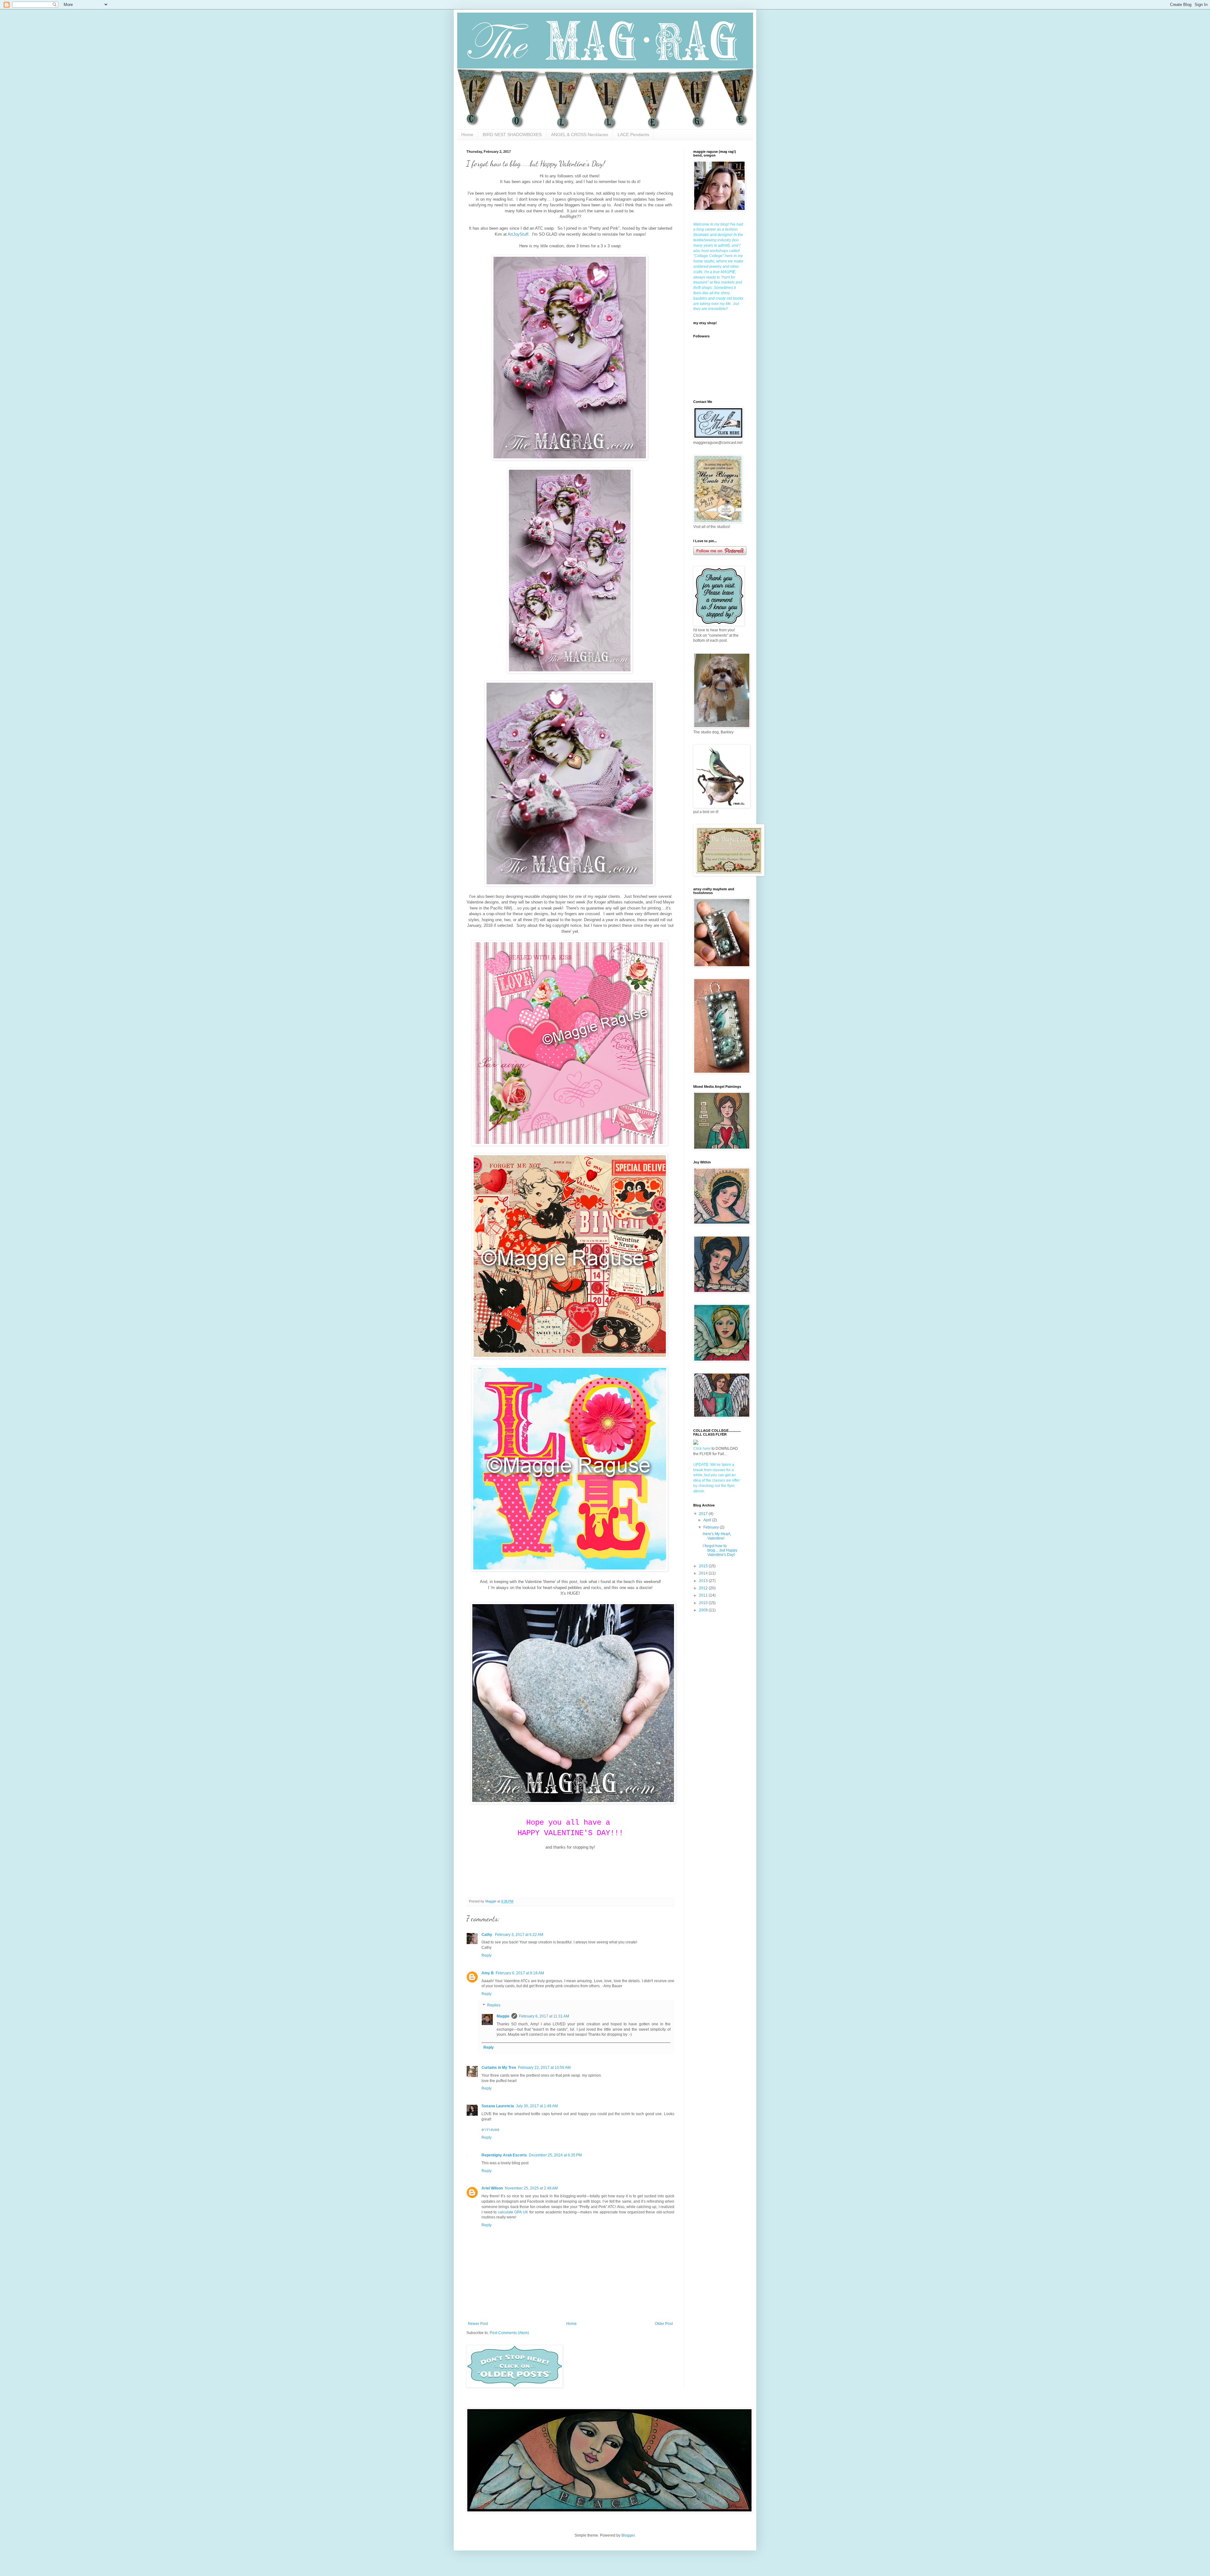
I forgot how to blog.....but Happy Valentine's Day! (720, 1550)
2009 (704, 1610)
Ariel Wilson (492, 2188)
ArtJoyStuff (518, 234)
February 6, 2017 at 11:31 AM (544, 2016)
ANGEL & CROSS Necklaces (580, 135)
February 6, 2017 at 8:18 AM (520, 1973)
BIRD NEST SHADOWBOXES (512, 135)
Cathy (487, 1935)
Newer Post (478, 2324)
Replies (494, 2005)
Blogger (628, 2535)
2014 (704, 1573)
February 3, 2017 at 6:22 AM (519, 1935)
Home (467, 135)
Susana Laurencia (498, 2106)
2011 (704, 1595)
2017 (704, 1514)
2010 (704, 1603)
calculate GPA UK (513, 2212)
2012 (704, 1588)
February (712, 1527)
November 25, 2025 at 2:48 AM (531, 2188)
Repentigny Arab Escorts (504, 2155)
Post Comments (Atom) (509, 2333)
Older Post (664, 2324)
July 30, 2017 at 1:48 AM (537, 2106)
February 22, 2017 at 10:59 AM (544, 2068)
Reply (487, 1955)
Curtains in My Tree (499, 2068)
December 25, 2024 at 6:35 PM (555, 2155)
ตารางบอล (490, 2130)
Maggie (503, 2016)
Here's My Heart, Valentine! (717, 1536)
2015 (704, 1566)
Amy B (488, 1973)
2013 (704, 1581)
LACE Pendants (633, 135)
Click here (702, 1449)
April (708, 1520)
